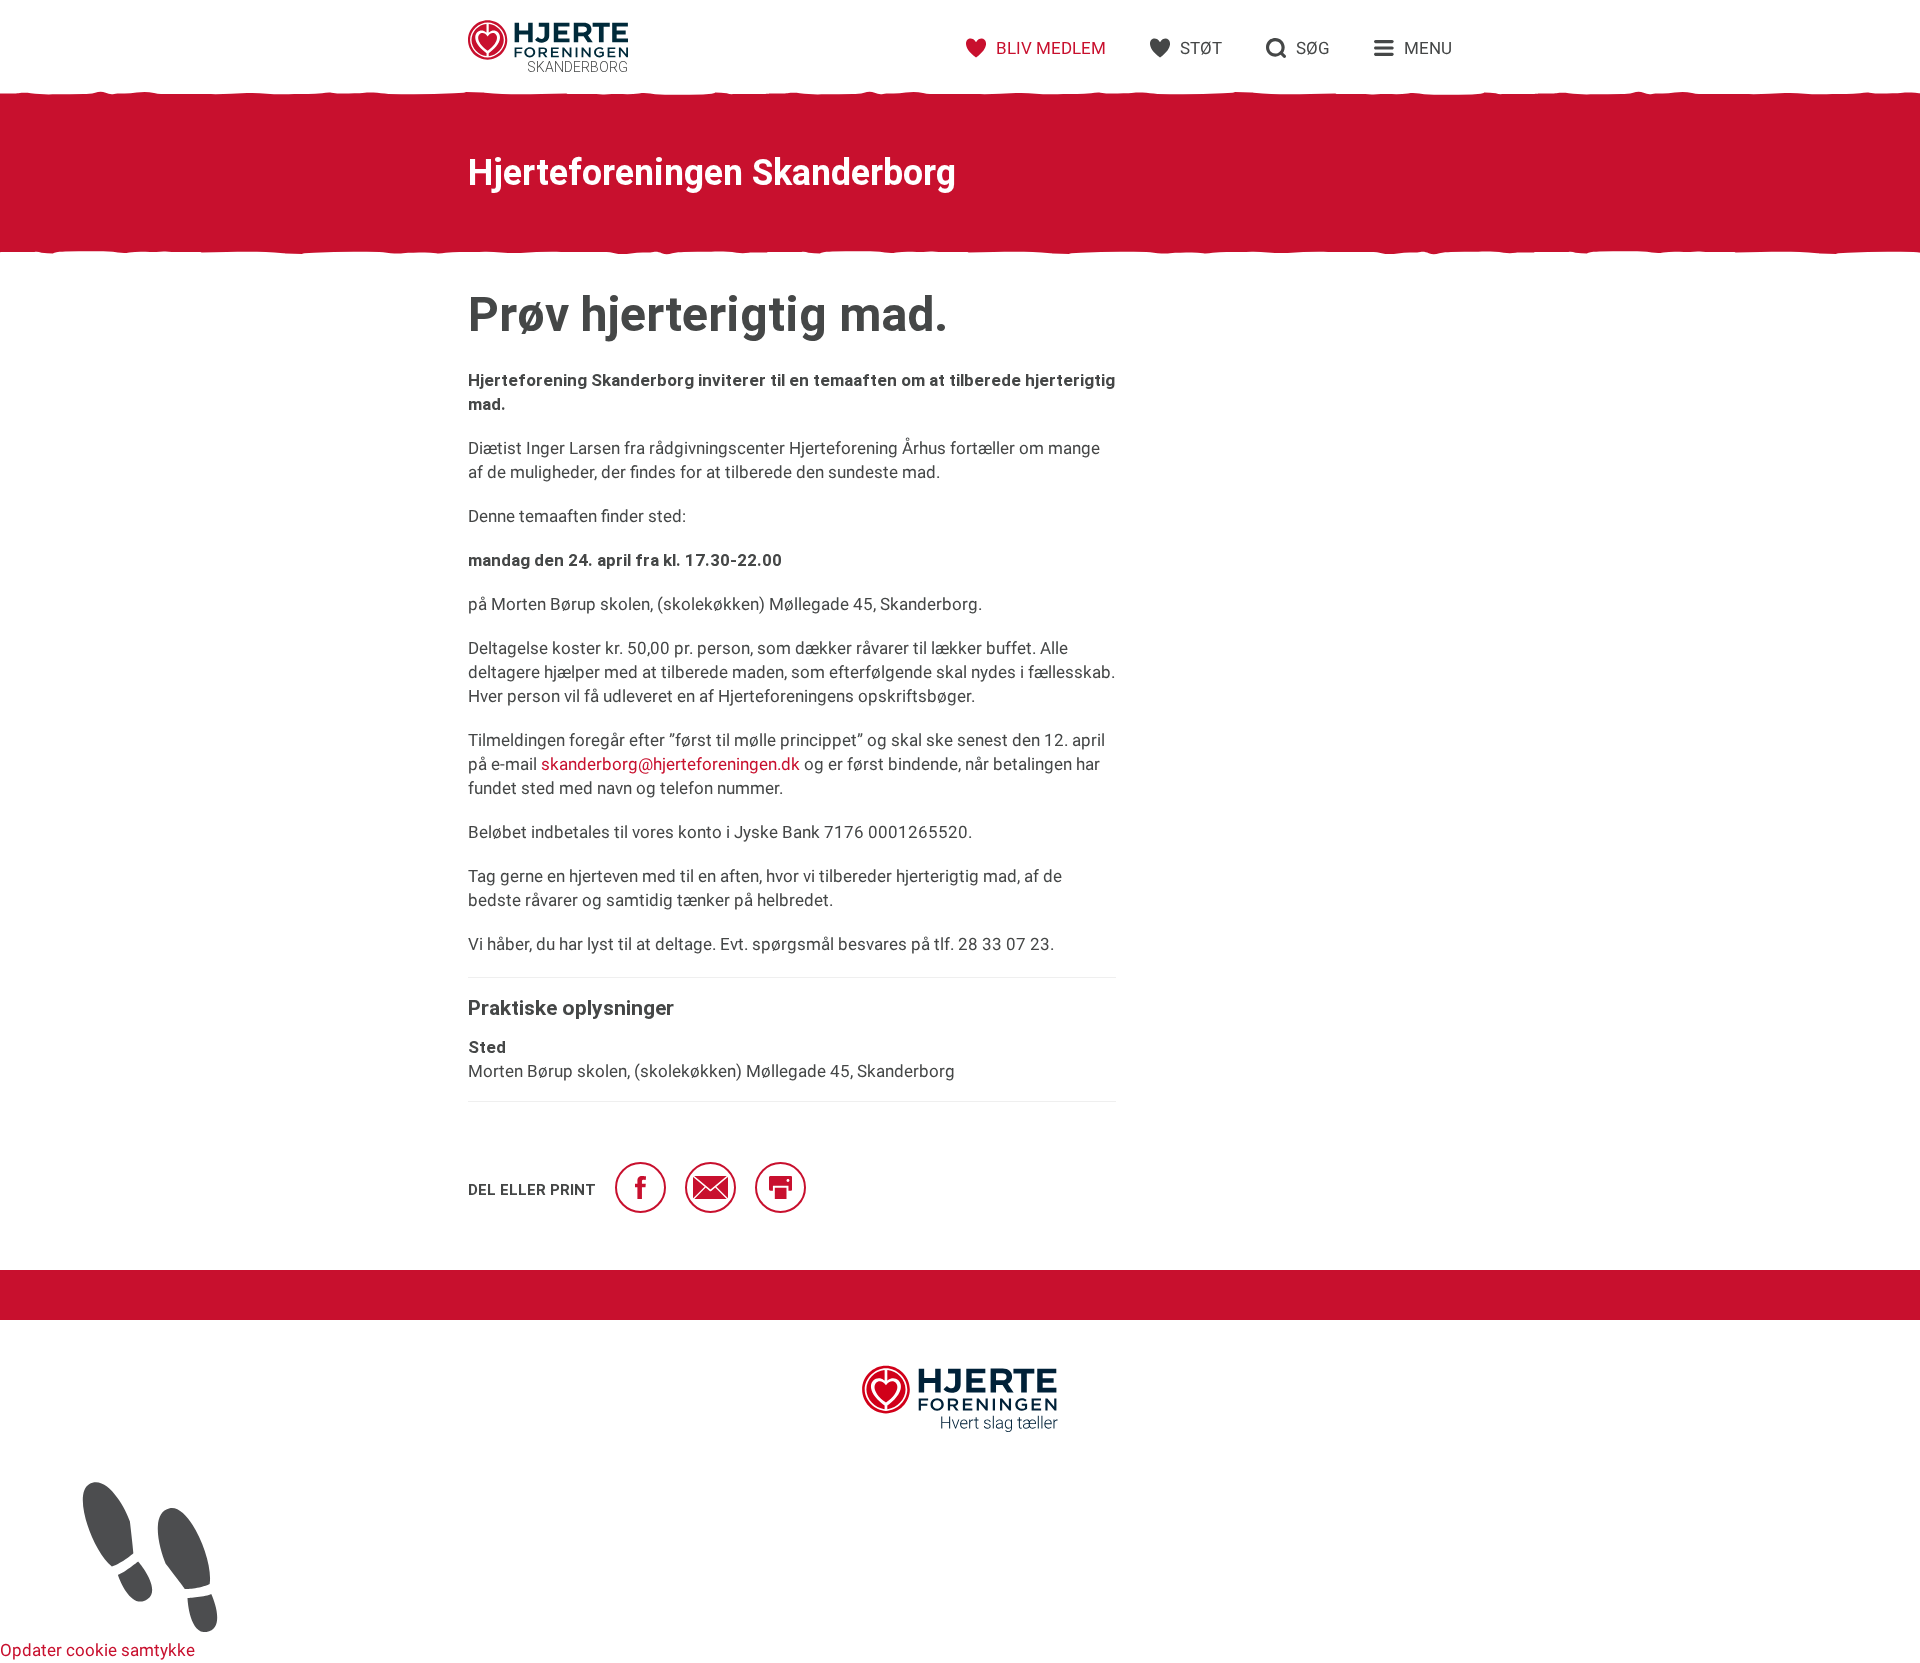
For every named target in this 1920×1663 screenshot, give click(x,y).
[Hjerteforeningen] (960, 1429)
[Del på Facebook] (640, 1187)
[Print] (780, 1187)
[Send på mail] (710, 1187)
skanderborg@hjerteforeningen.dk (670, 764)
